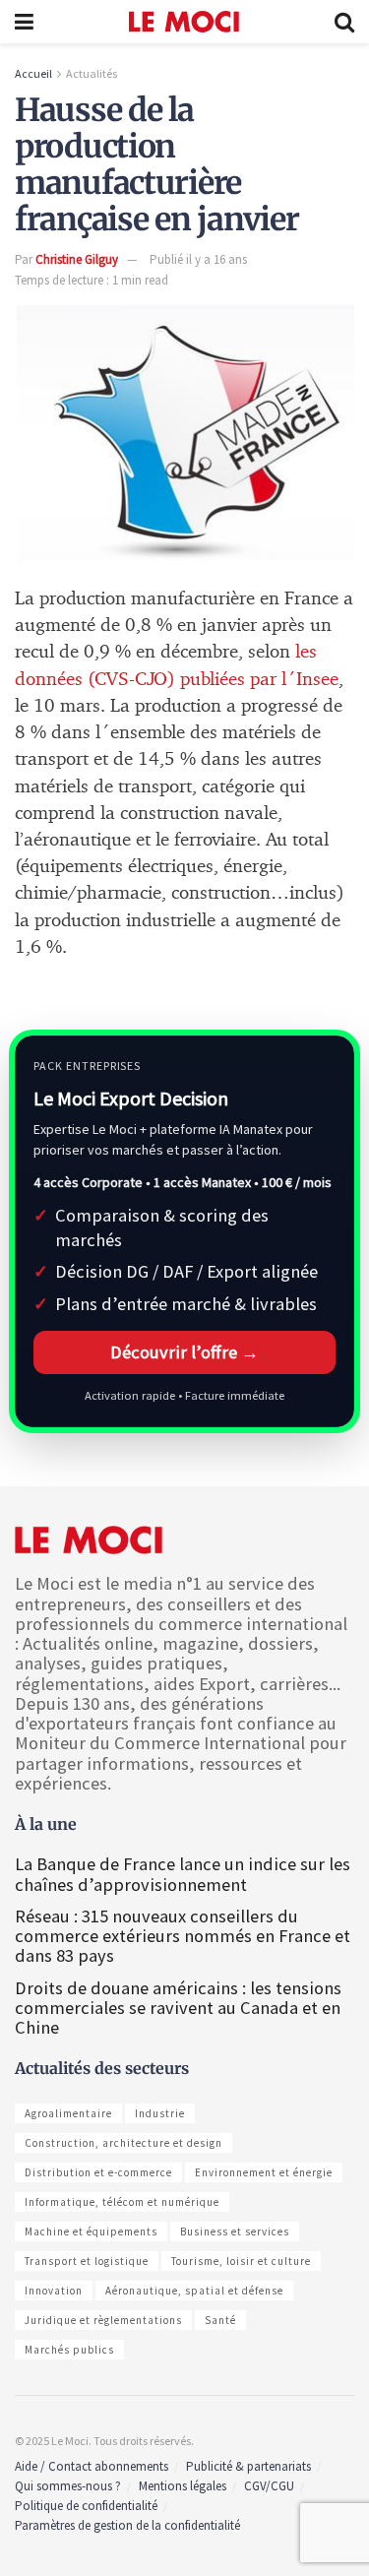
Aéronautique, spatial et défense (194, 2291)
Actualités (92, 73)
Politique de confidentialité (86, 2506)
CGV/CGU (269, 2486)
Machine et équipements (91, 2231)
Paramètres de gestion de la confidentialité (127, 2525)
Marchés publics (69, 2350)
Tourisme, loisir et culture (241, 2261)
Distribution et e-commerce (98, 2172)
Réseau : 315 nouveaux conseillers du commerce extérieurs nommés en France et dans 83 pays (183, 1936)
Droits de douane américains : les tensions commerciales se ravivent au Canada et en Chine (178, 2008)
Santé (220, 2320)
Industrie (160, 2113)
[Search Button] (344, 22)
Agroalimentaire (68, 2113)
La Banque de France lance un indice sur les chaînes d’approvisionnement (183, 1874)
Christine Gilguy (77, 259)
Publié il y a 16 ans (198, 259)
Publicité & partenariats (248, 2466)
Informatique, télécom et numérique (122, 2202)
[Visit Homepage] (184, 22)
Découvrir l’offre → (184, 1352)
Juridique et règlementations (103, 2320)
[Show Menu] (24, 22)
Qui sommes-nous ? (68, 2486)
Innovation (54, 2291)
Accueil (33, 73)
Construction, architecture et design (123, 2143)
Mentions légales (183, 2486)
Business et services (235, 2231)
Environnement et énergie (264, 2172)
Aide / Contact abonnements (92, 2466)
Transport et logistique (87, 2261)
